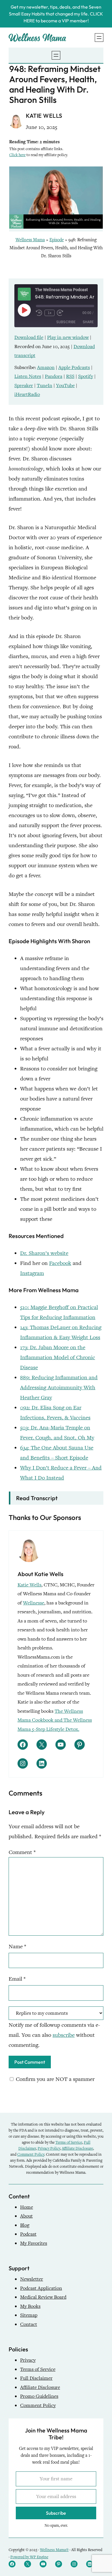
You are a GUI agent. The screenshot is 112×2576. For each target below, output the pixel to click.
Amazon (46, 367)
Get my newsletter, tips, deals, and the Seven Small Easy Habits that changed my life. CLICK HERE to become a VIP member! (56, 14)
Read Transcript (37, 1498)
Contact (29, 2324)
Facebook (60, 1263)
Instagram (32, 1273)
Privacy (28, 2360)
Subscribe (66, 322)
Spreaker (24, 385)
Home (27, 2207)
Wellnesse (34, 1603)
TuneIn (45, 385)
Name (17, 1946)
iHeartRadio (27, 394)
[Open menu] (99, 38)
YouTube (65, 385)
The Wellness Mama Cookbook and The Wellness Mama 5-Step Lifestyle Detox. (55, 1720)
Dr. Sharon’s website (44, 1253)
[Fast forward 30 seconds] (60, 313)
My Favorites (34, 2243)
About (26, 2216)
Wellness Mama (30, 240)
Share (88, 322)
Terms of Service (69, 2142)
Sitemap (29, 2315)
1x (50, 313)
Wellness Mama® (54, 2550)
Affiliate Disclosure (77, 2148)
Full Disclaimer (36, 2378)
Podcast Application (41, 2288)
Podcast (28, 2234)
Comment (22, 1852)
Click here (17, 155)
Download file (29, 337)
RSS (70, 376)
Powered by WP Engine (29, 2557)
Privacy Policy (49, 2148)
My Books (30, 2306)
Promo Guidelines (39, 2396)
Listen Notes (28, 376)
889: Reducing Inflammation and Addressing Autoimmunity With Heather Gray (59, 1387)
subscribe (64, 2035)
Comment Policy (31, 2154)
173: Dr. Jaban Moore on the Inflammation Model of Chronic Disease (58, 1357)
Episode (57, 240)
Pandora (54, 376)
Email (17, 1979)
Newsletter (32, 2279)
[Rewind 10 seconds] (39, 313)
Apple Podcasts (74, 367)
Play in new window (68, 337)
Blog (25, 2225)
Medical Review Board (43, 2297)
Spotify (86, 376)
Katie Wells (29, 1585)
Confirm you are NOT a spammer (54, 2079)
